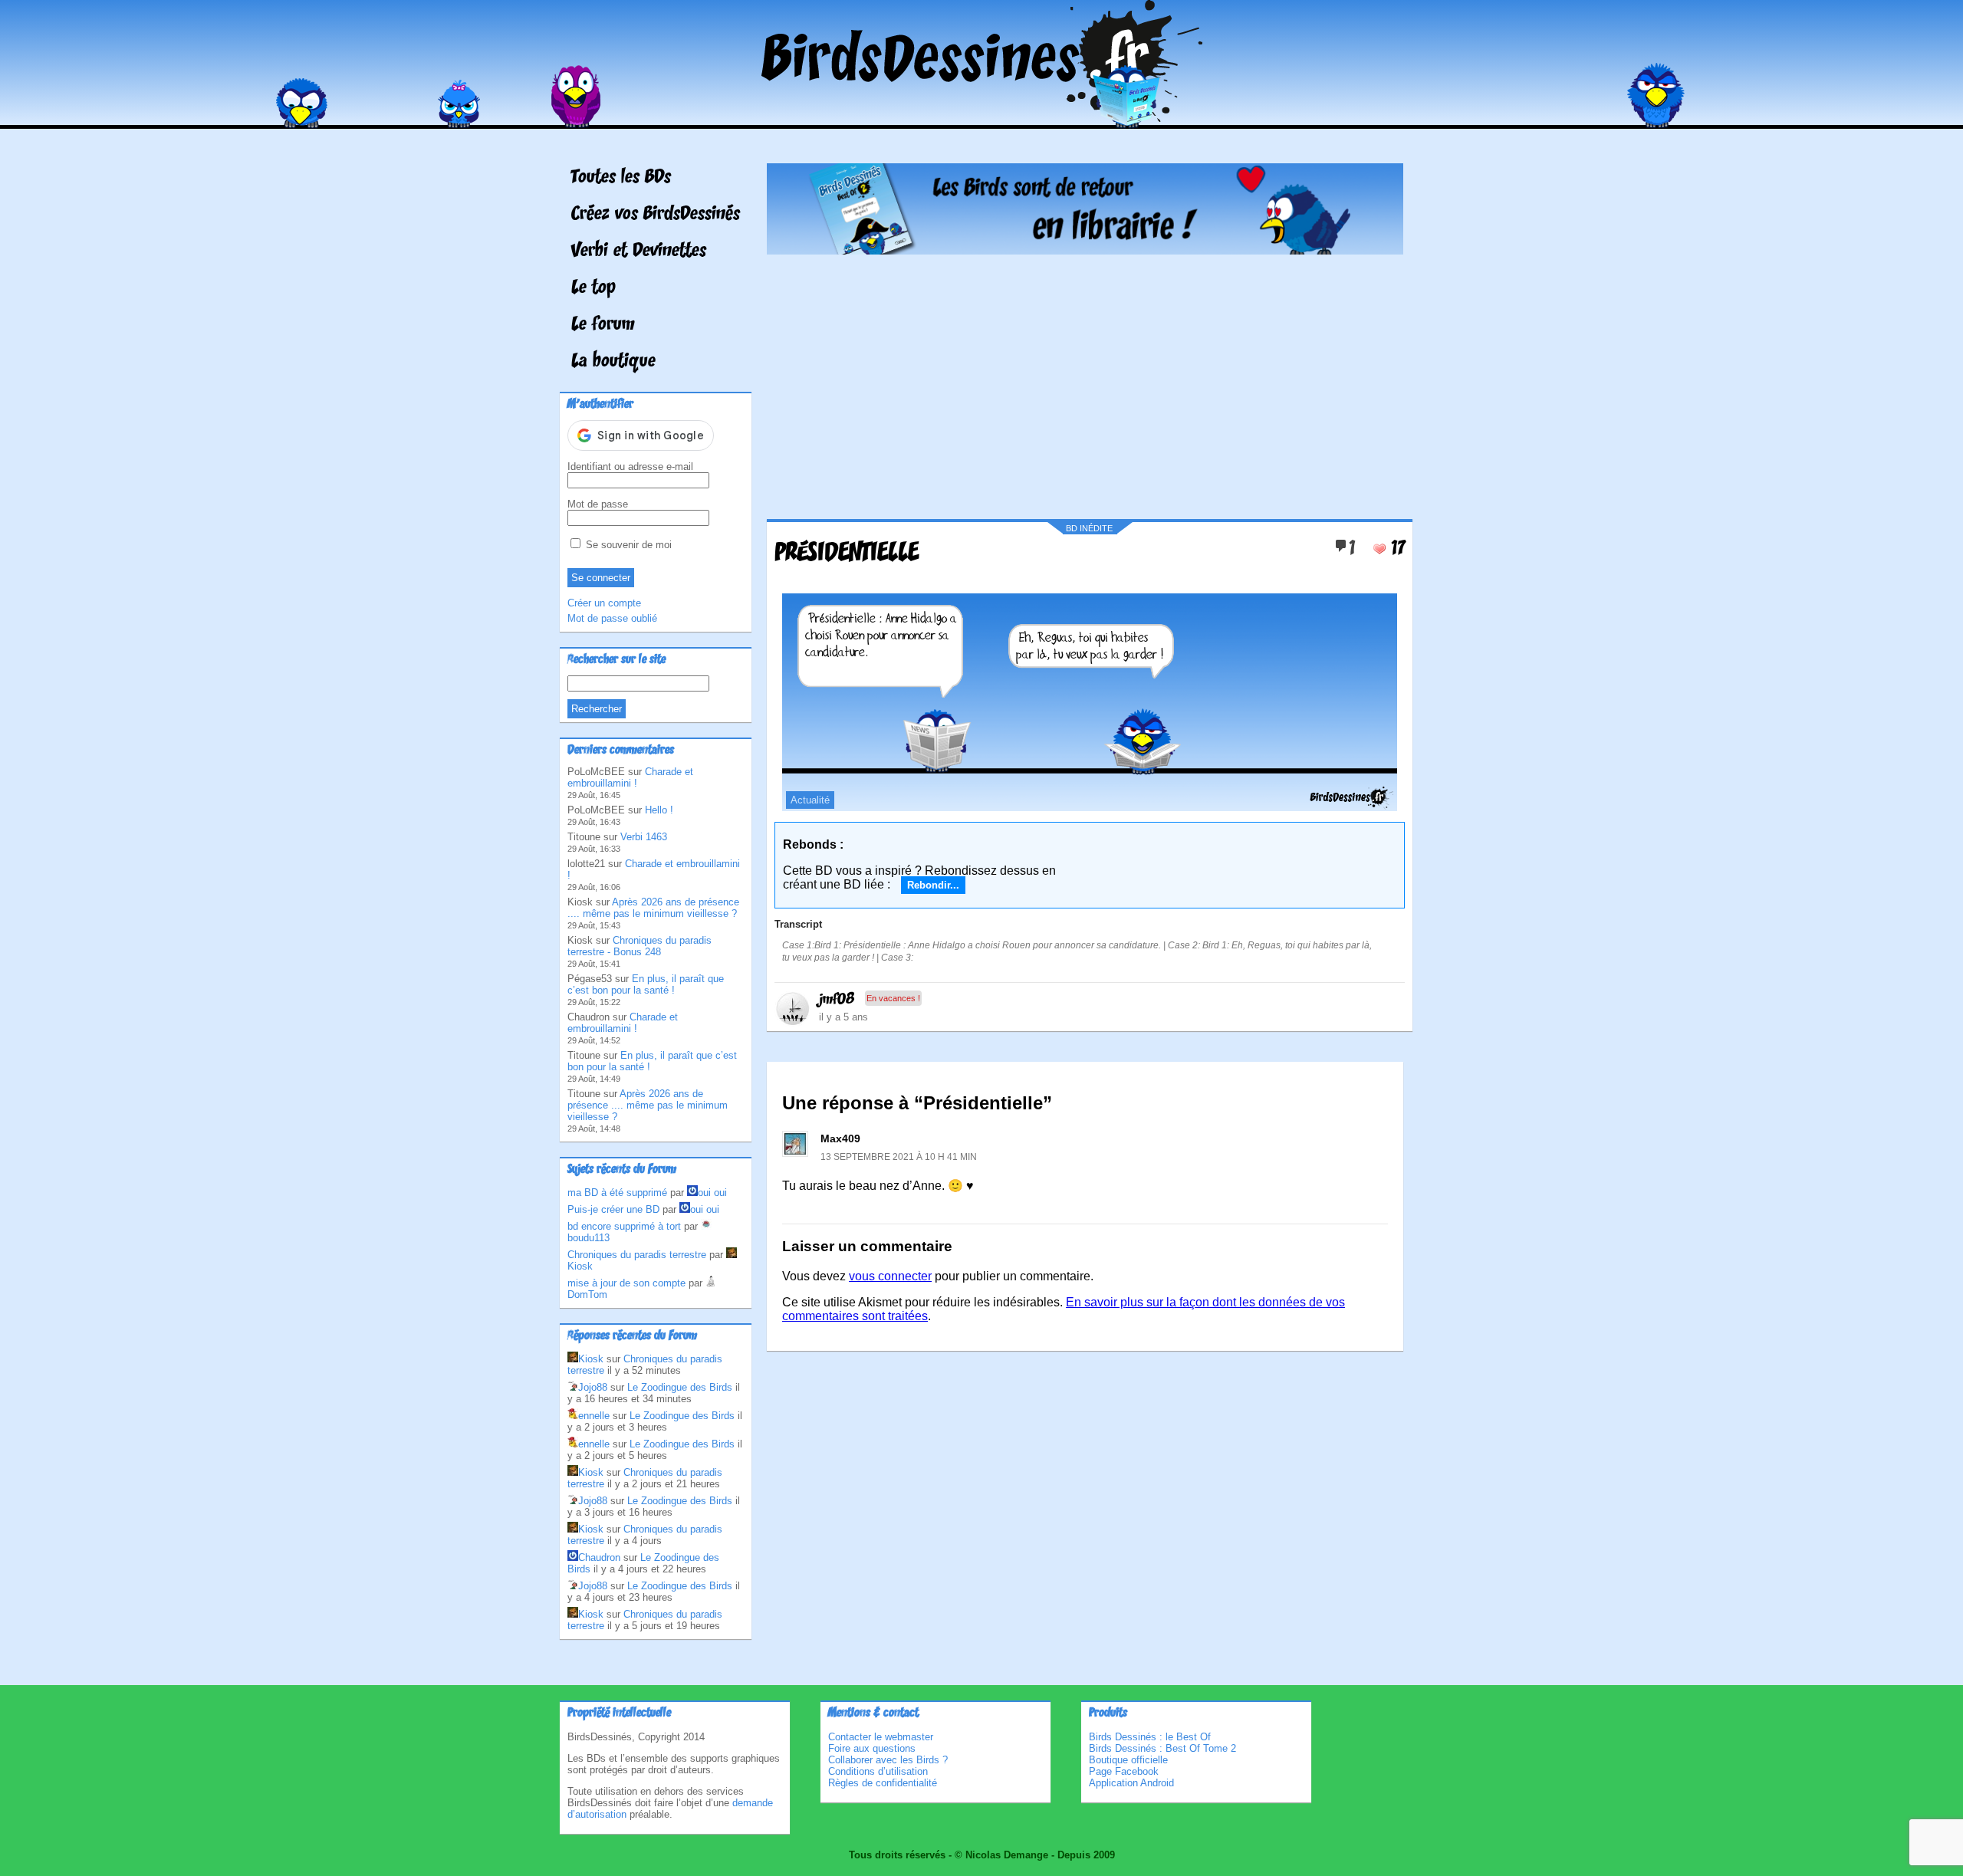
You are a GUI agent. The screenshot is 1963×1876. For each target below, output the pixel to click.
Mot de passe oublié (612, 618)
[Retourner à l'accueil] (982, 118)
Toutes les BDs (621, 178)
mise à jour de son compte (626, 1283)
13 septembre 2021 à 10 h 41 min (899, 1157)
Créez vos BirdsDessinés (656, 215)
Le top (594, 288)
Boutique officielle (1128, 1760)
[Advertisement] (1085, 381)
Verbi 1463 (644, 837)
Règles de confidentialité (883, 1783)
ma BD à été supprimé (617, 1193)
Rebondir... (933, 885)
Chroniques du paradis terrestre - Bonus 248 (640, 946)
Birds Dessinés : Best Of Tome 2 (1162, 1748)
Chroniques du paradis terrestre (637, 1255)
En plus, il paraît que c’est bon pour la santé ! (646, 984)
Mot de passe (598, 504)
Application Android (1131, 1783)
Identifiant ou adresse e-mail (630, 467)
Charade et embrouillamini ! (630, 777)
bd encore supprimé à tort (624, 1226)
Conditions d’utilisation (878, 1771)
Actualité (810, 800)
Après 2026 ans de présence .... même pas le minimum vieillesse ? (653, 908)
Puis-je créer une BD (613, 1209)
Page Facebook (1124, 1771)
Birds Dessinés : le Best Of (1150, 1737)
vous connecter (890, 1276)
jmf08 (837, 1000)
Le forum (603, 325)
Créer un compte (604, 603)
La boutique (613, 362)
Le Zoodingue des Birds (680, 1387)
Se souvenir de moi (627, 545)
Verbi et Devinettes (639, 251)
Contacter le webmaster (881, 1737)
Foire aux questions (872, 1748)
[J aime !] (1379, 549)
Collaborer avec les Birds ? (888, 1760)
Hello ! (659, 810)
